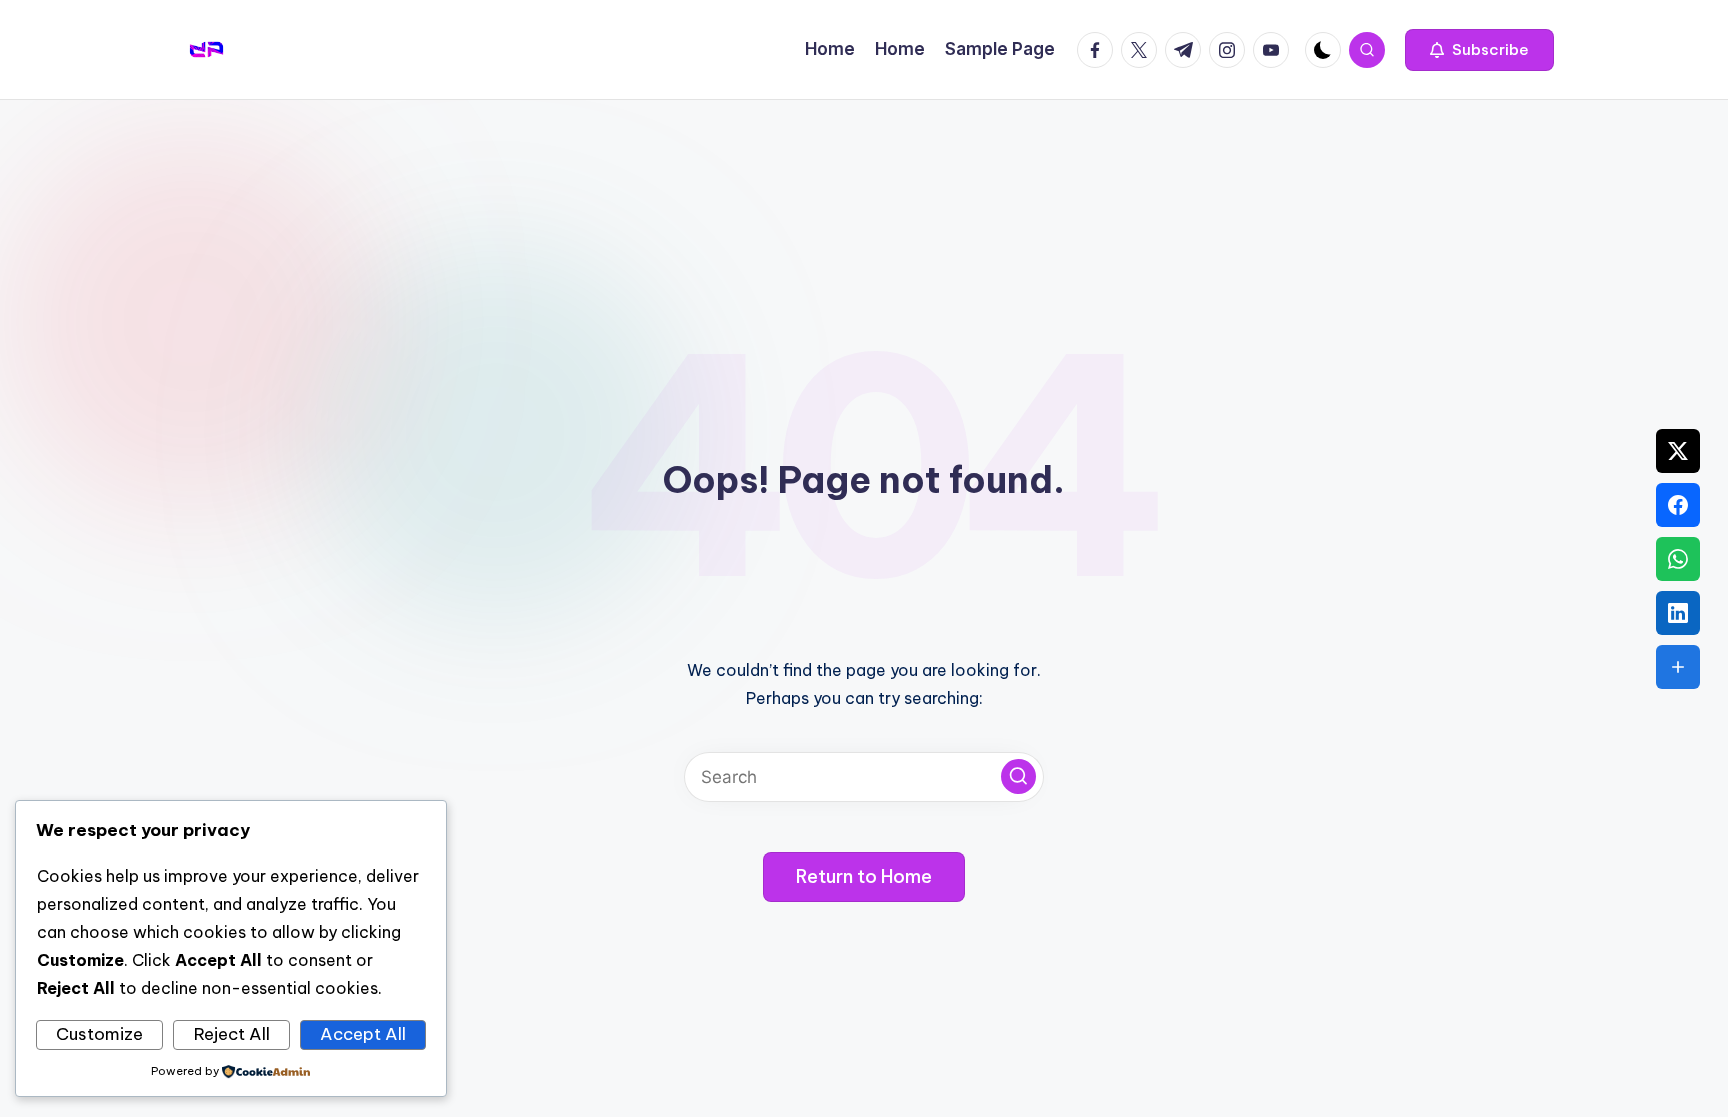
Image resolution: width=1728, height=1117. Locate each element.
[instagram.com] (1231, 50)
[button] (1479, 50)
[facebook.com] (1099, 50)
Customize (99, 1034)
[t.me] (1187, 50)
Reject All (232, 1034)
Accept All (363, 1034)
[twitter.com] (1143, 50)
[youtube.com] (1275, 50)
